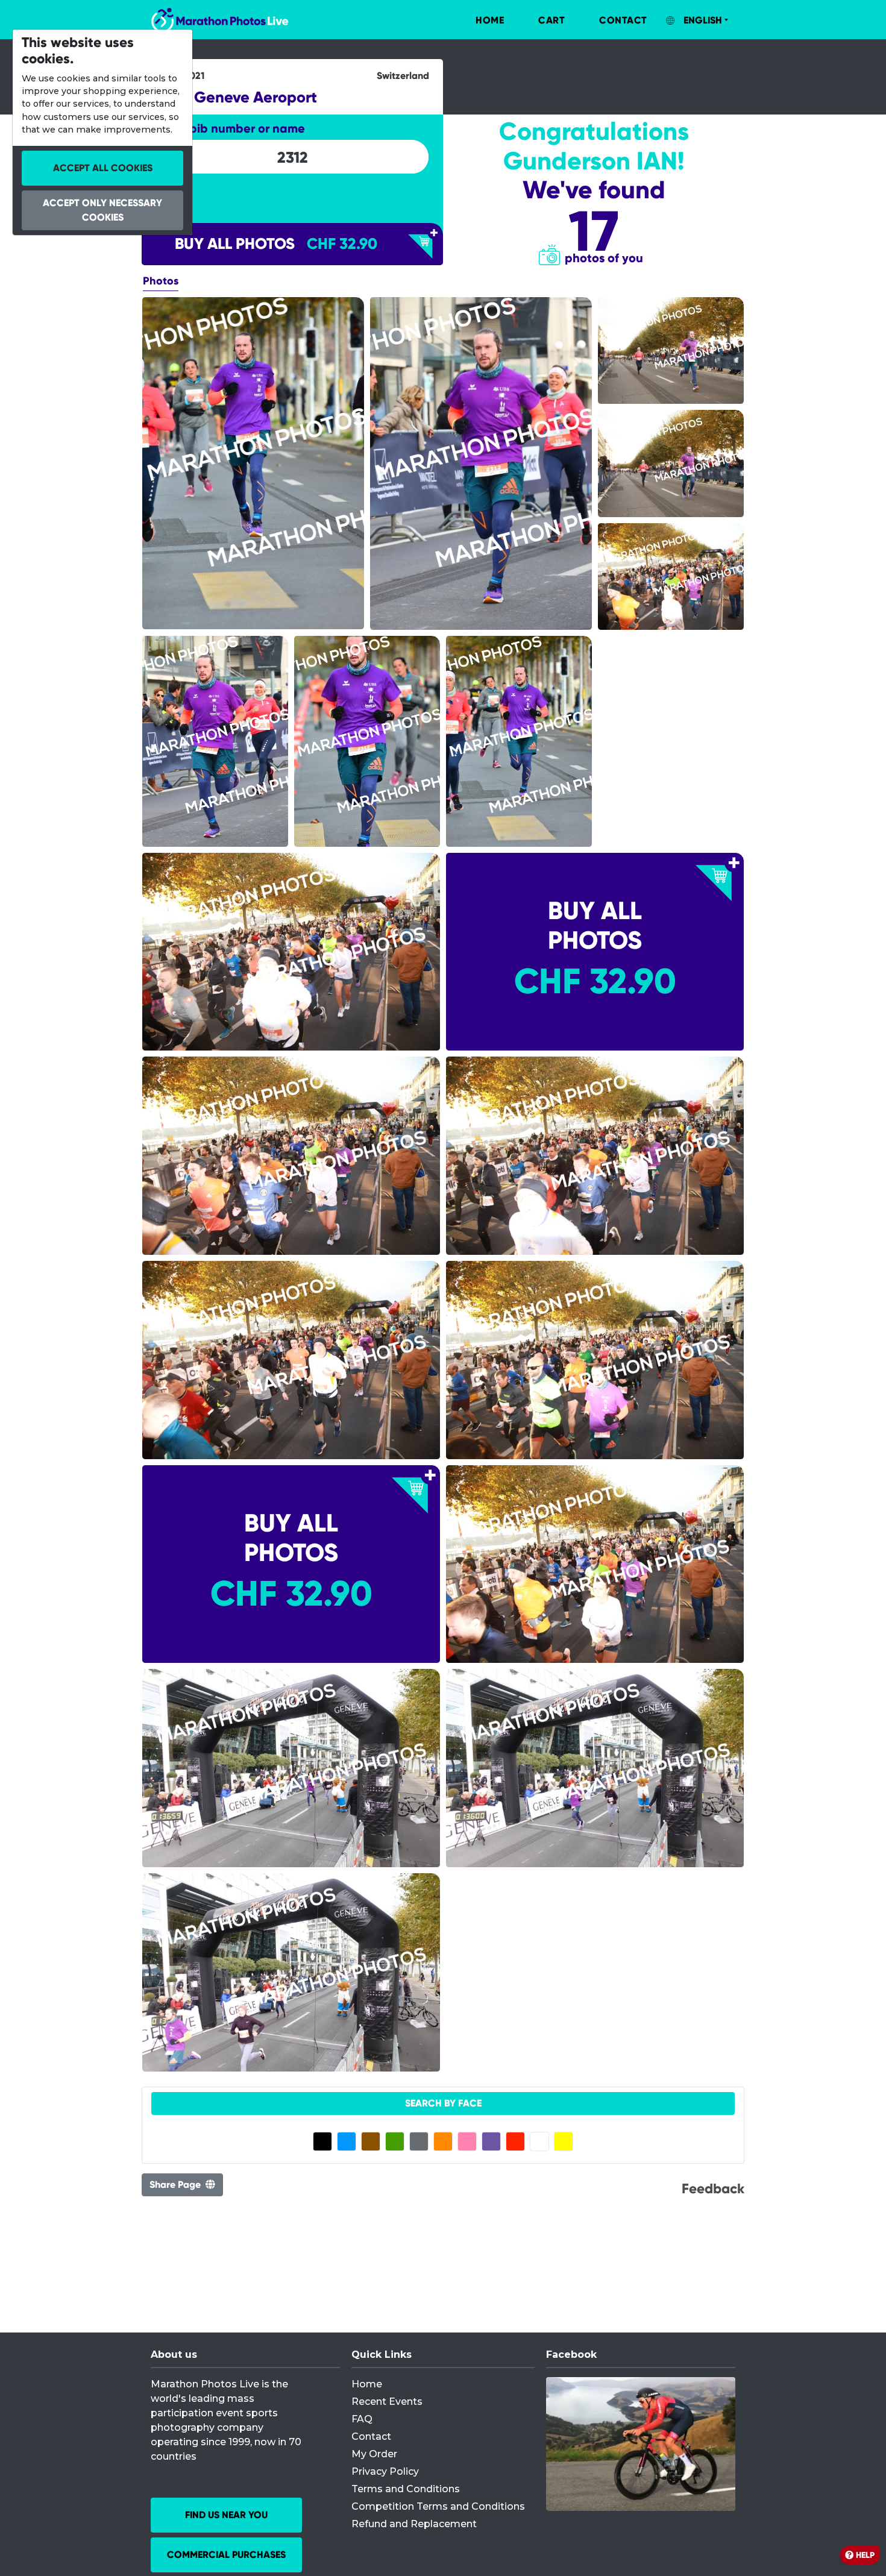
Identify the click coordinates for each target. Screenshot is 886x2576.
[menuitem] (477, 20)
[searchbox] (292, 157)
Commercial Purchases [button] (226, 2555)
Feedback (713, 2188)
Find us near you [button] (226, 2515)
